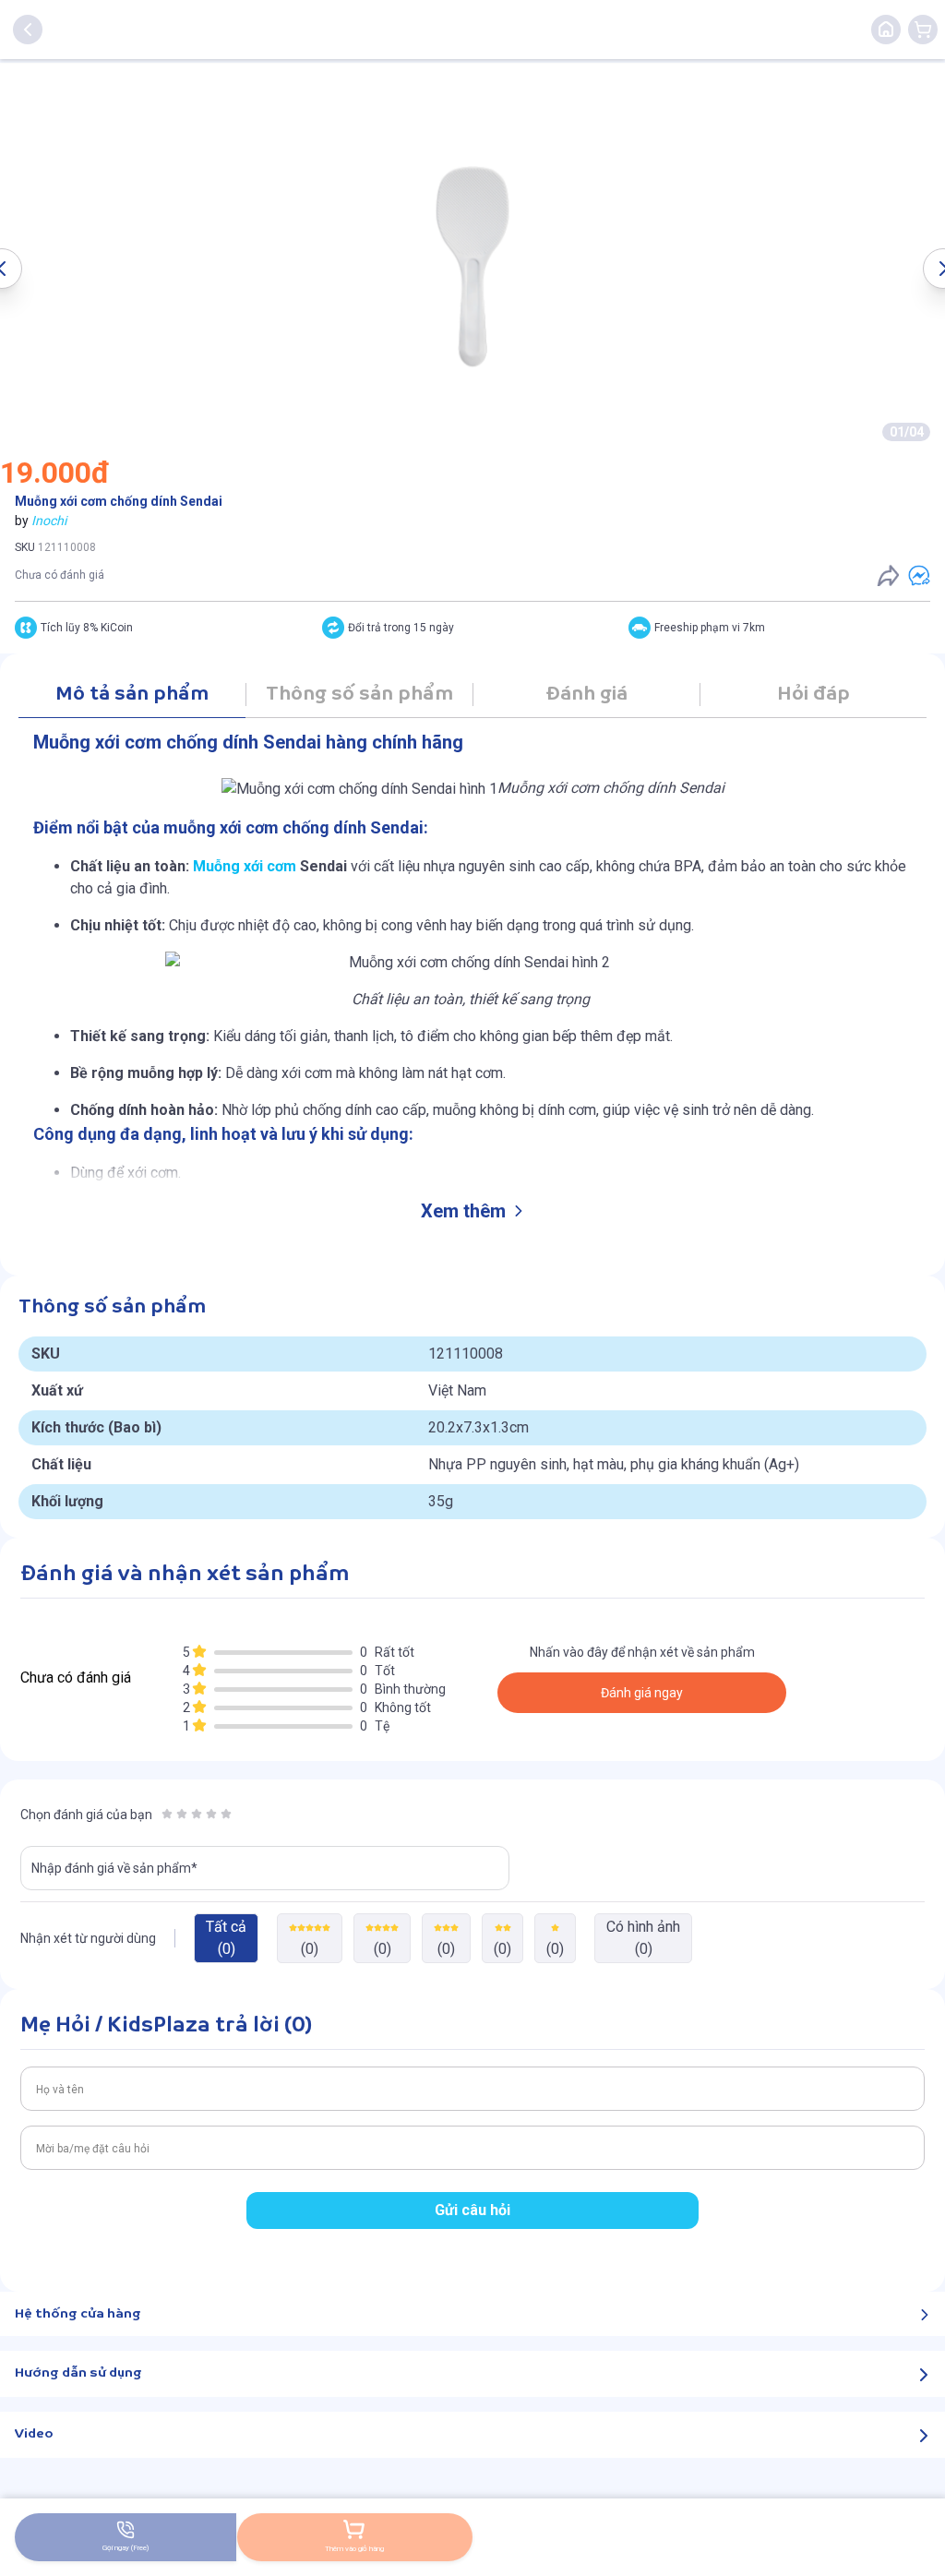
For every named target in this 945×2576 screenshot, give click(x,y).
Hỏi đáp (813, 695)
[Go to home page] (886, 30)
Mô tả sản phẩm (132, 695)
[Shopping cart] (923, 30)
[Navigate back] (28, 30)
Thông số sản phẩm (359, 695)
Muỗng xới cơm (245, 866)
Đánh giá (586, 695)
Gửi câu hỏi (472, 2210)
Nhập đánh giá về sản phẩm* (114, 1868)
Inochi (49, 521)
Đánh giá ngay (642, 1693)
